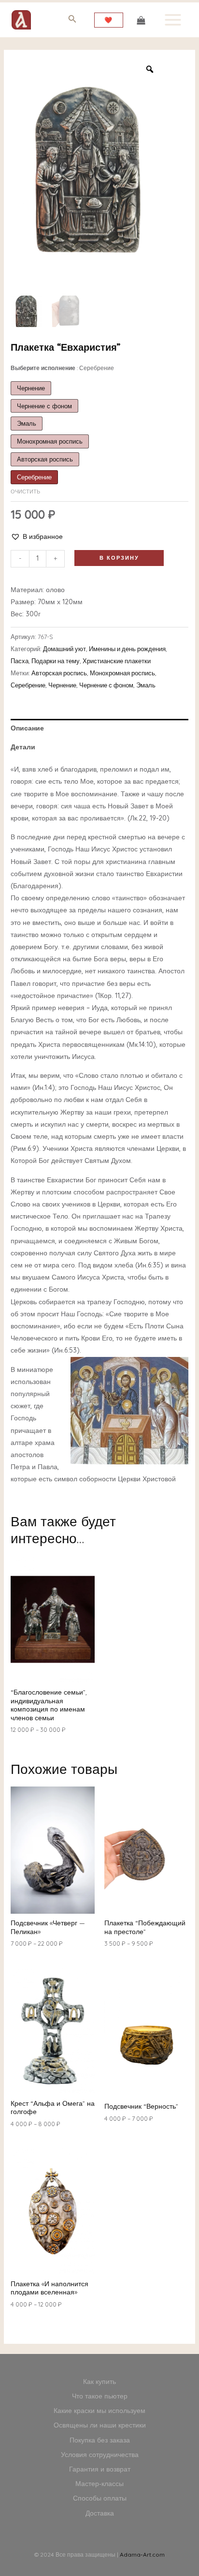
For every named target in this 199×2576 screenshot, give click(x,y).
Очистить (25, 491)
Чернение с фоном (106, 685)
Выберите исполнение (62, 368)
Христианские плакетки (117, 661)
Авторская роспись (59, 673)
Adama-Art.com (142, 2554)
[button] (37, 537)
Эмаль (146, 685)
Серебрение (28, 685)
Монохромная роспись (122, 673)
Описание (27, 728)
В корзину (119, 558)
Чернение (62, 685)
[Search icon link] (72, 21)
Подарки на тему (56, 661)
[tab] (100, 728)
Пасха (20, 661)
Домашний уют (64, 649)
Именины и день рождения (127, 649)
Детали (23, 747)
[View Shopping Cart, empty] (141, 20)
